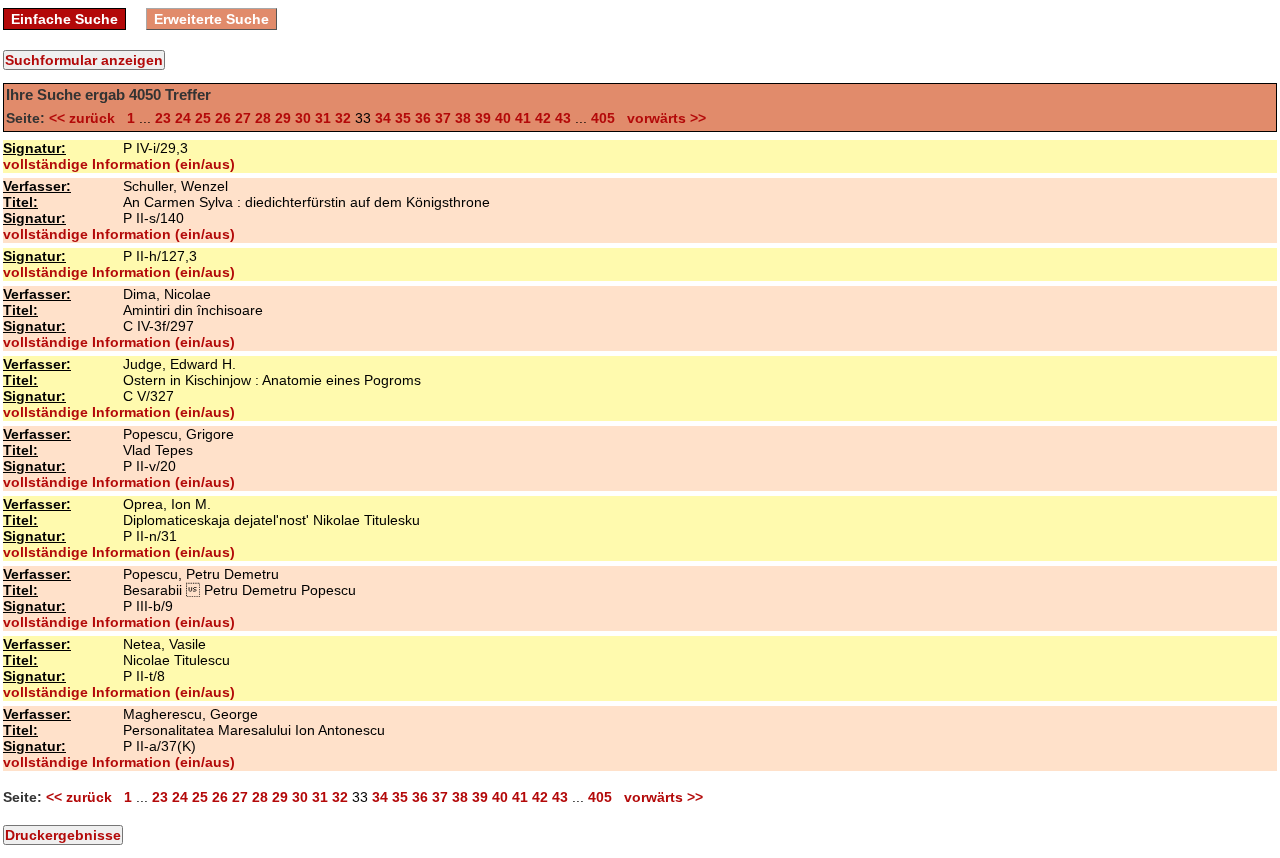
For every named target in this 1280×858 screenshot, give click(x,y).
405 (603, 118)
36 (423, 118)
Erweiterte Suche (211, 19)
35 (403, 118)
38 (463, 118)
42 (543, 118)
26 (223, 118)
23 (163, 118)
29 (283, 118)
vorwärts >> (662, 118)
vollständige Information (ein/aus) (119, 164)
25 (203, 118)
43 (563, 118)
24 (183, 118)
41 (523, 118)
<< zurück (86, 118)
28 (263, 118)
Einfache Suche (64, 19)
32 (343, 118)
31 (323, 118)
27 (243, 118)
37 (443, 118)
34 (383, 118)
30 (303, 118)
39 (483, 118)
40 (503, 118)
